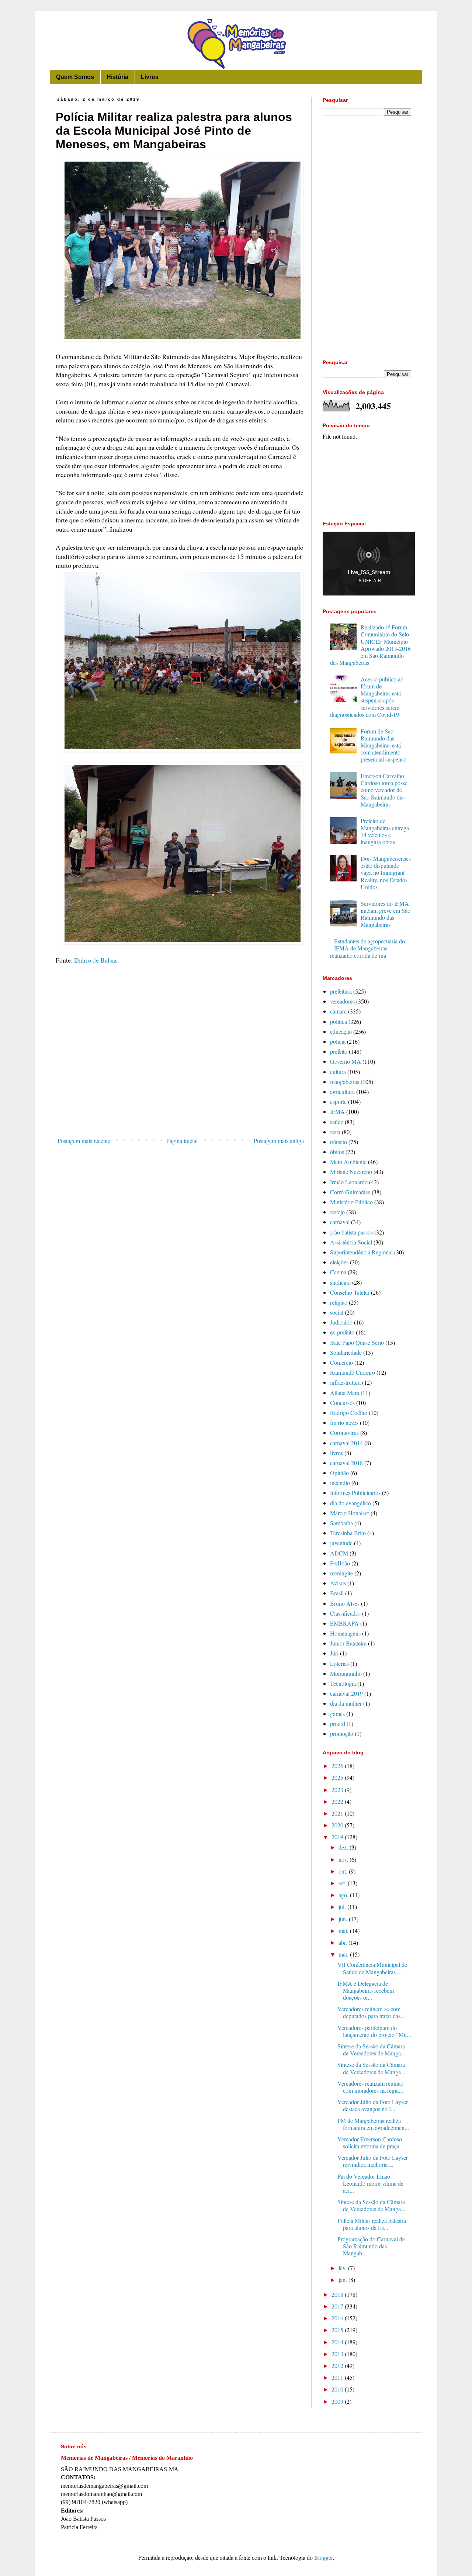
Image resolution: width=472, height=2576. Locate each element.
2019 (338, 1837)
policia (338, 1041)
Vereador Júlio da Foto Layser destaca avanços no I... (373, 2105)
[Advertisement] (181, 1073)
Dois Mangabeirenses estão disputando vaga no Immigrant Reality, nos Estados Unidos (386, 873)
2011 (338, 2377)
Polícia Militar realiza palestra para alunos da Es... (372, 2224)
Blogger (323, 2557)
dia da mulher (346, 1703)
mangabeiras (345, 1082)
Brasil (337, 1593)
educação (341, 1031)
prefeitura (341, 991)
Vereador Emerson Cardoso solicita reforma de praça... (371, 2142)
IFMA (337, 1111)
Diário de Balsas (96, 960)
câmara (338, 1011)
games (337, 1714)
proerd (338, 1724)
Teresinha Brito (348, 1533)
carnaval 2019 (346, 1693)
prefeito (339, 1051)
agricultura (342, 1092)
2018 (338, 2294)
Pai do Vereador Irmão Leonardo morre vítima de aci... (370, 2183)
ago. (344, 1895)
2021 (338, 1813)
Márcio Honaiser (350, 1513)
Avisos (338, 1583)
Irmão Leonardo (349, 1182)
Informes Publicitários (355, 1493)
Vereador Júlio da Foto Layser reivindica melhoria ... (373, 2161)
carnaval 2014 (346, 1443)
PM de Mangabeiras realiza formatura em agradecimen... (373, 2124)
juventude (341, 1543)
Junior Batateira (348, 1643)
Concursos (342, 1403)
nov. (344, 1859)
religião (339, 1302)
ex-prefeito (342, 1332)
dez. (344, 1847)
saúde (337, 1122)
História (117, 77)
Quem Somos (75, 77)
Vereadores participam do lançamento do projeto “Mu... (374, 2031)
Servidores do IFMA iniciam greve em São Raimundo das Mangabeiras (386, 914)
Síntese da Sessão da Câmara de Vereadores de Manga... (371, 2050)
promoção (342, 1734)
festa (335, 1132)
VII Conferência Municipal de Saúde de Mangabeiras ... (372, 1968)
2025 (338, 1777)
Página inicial (182, 1141)
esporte (338, 1101)
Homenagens (345, 1633)
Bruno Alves (345, 1603)
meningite (341, 1573)
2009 (338, 2401)
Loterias (339, 1663)
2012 (338, 2366)
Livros (150, 77)
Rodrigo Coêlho (349, 1413)
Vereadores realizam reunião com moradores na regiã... (370, 2087)
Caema (338, 1272)
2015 (338, 2330)
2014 (338, 2342)
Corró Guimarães (350, 1192)
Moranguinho (346, 1673)
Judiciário (341, 1322)
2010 (338, 2389)
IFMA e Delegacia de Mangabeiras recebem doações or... (366, 1990)
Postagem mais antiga (279, 1141)
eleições (339, 1262)
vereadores (342, 1001)
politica (339, 1021)
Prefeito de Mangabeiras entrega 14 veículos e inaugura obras (385, 831)
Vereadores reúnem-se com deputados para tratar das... (371, 2012)
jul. (343, 1907)
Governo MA (346, 1061)
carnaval (340, 1222)
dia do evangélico (350, 1503)
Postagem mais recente (84, 1141)
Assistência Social (351, 1242)
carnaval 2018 (346, 1463)
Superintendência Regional (361, 1252)
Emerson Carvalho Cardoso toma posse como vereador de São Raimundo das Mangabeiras (384, 790)
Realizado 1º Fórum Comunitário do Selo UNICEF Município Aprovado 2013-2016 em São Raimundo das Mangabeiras (370, 645)
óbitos (337, 1152)
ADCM (339, 1553)
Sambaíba (341, 1523)
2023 (338, 1790)
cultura (338, 1072)
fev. (343, 2268)
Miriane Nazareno (351, 1172)
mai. (344, 1931)
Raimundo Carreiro (353, 1372)
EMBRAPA (344, 1623)
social (337, 1312)
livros (336, 1453)
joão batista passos (351, 1232)
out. (344, 1871)
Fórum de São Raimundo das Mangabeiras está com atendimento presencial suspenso (383, 745)
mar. (344, 1954)
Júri (334, 1653)
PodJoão (340, 1563)
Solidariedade (346, 1352)
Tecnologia (343, 1683)
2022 (338, 1801)
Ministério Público (351, 1202)
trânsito (339, 1142)
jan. (343, 2280)
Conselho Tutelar (350, 1292)
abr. (343, 1942)
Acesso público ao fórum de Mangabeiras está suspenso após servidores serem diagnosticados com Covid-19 (367, 697)
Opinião (339, 1473)
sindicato (340, 1282)
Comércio (341, 1362)
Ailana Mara (345, 1393)
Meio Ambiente (348, 1162)
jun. (344, 1919)
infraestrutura (345, 1382)
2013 (338, 2354)
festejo (337, 1212)
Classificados (345, 1613)
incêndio (340, 1483)
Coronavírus (344, 1432)
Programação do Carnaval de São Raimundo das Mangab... (371, 2246)
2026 (338, 1766)
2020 (338, 1825)
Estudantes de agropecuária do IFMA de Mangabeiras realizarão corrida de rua (367, 948)
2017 (338, 2306)
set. (343, 1883)
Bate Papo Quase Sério (357, 1342)
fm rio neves (344, 1422)
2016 (338, 2318)
